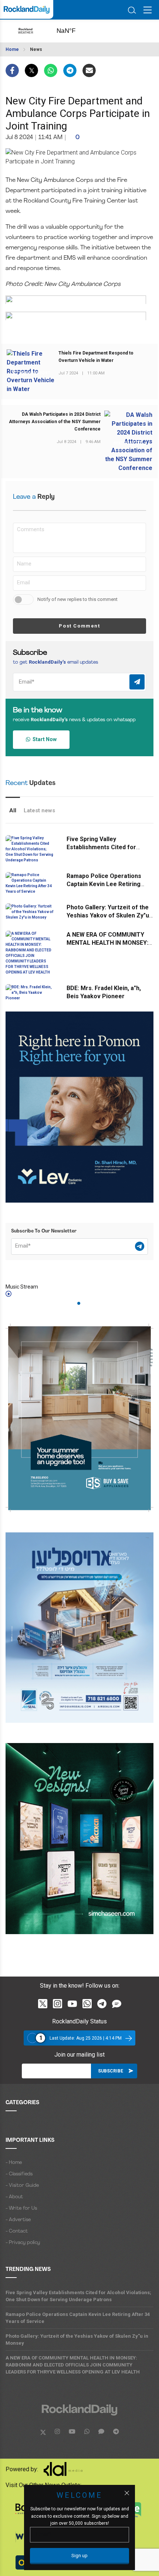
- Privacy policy (23, 2243)
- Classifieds (19, 2174)
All (13, 810)
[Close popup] (127, 2493)
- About (14, 2197)
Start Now (43, 739)
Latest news (39, 810)
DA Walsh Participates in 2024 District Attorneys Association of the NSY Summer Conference (55, 422)
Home (12, 49)
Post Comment (79, 626)
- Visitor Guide (22, 2186)
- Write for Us (21, 2208)
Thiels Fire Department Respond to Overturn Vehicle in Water (96, 357)
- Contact (17, 2231)
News (36, 49)
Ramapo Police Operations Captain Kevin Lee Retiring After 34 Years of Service (104, 884)
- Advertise (18, 2220)
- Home (14, 2163)
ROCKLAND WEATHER (74, 31)
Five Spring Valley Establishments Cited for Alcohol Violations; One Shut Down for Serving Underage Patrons (78, 2296)
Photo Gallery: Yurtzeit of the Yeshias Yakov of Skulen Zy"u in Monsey (108, 915)
